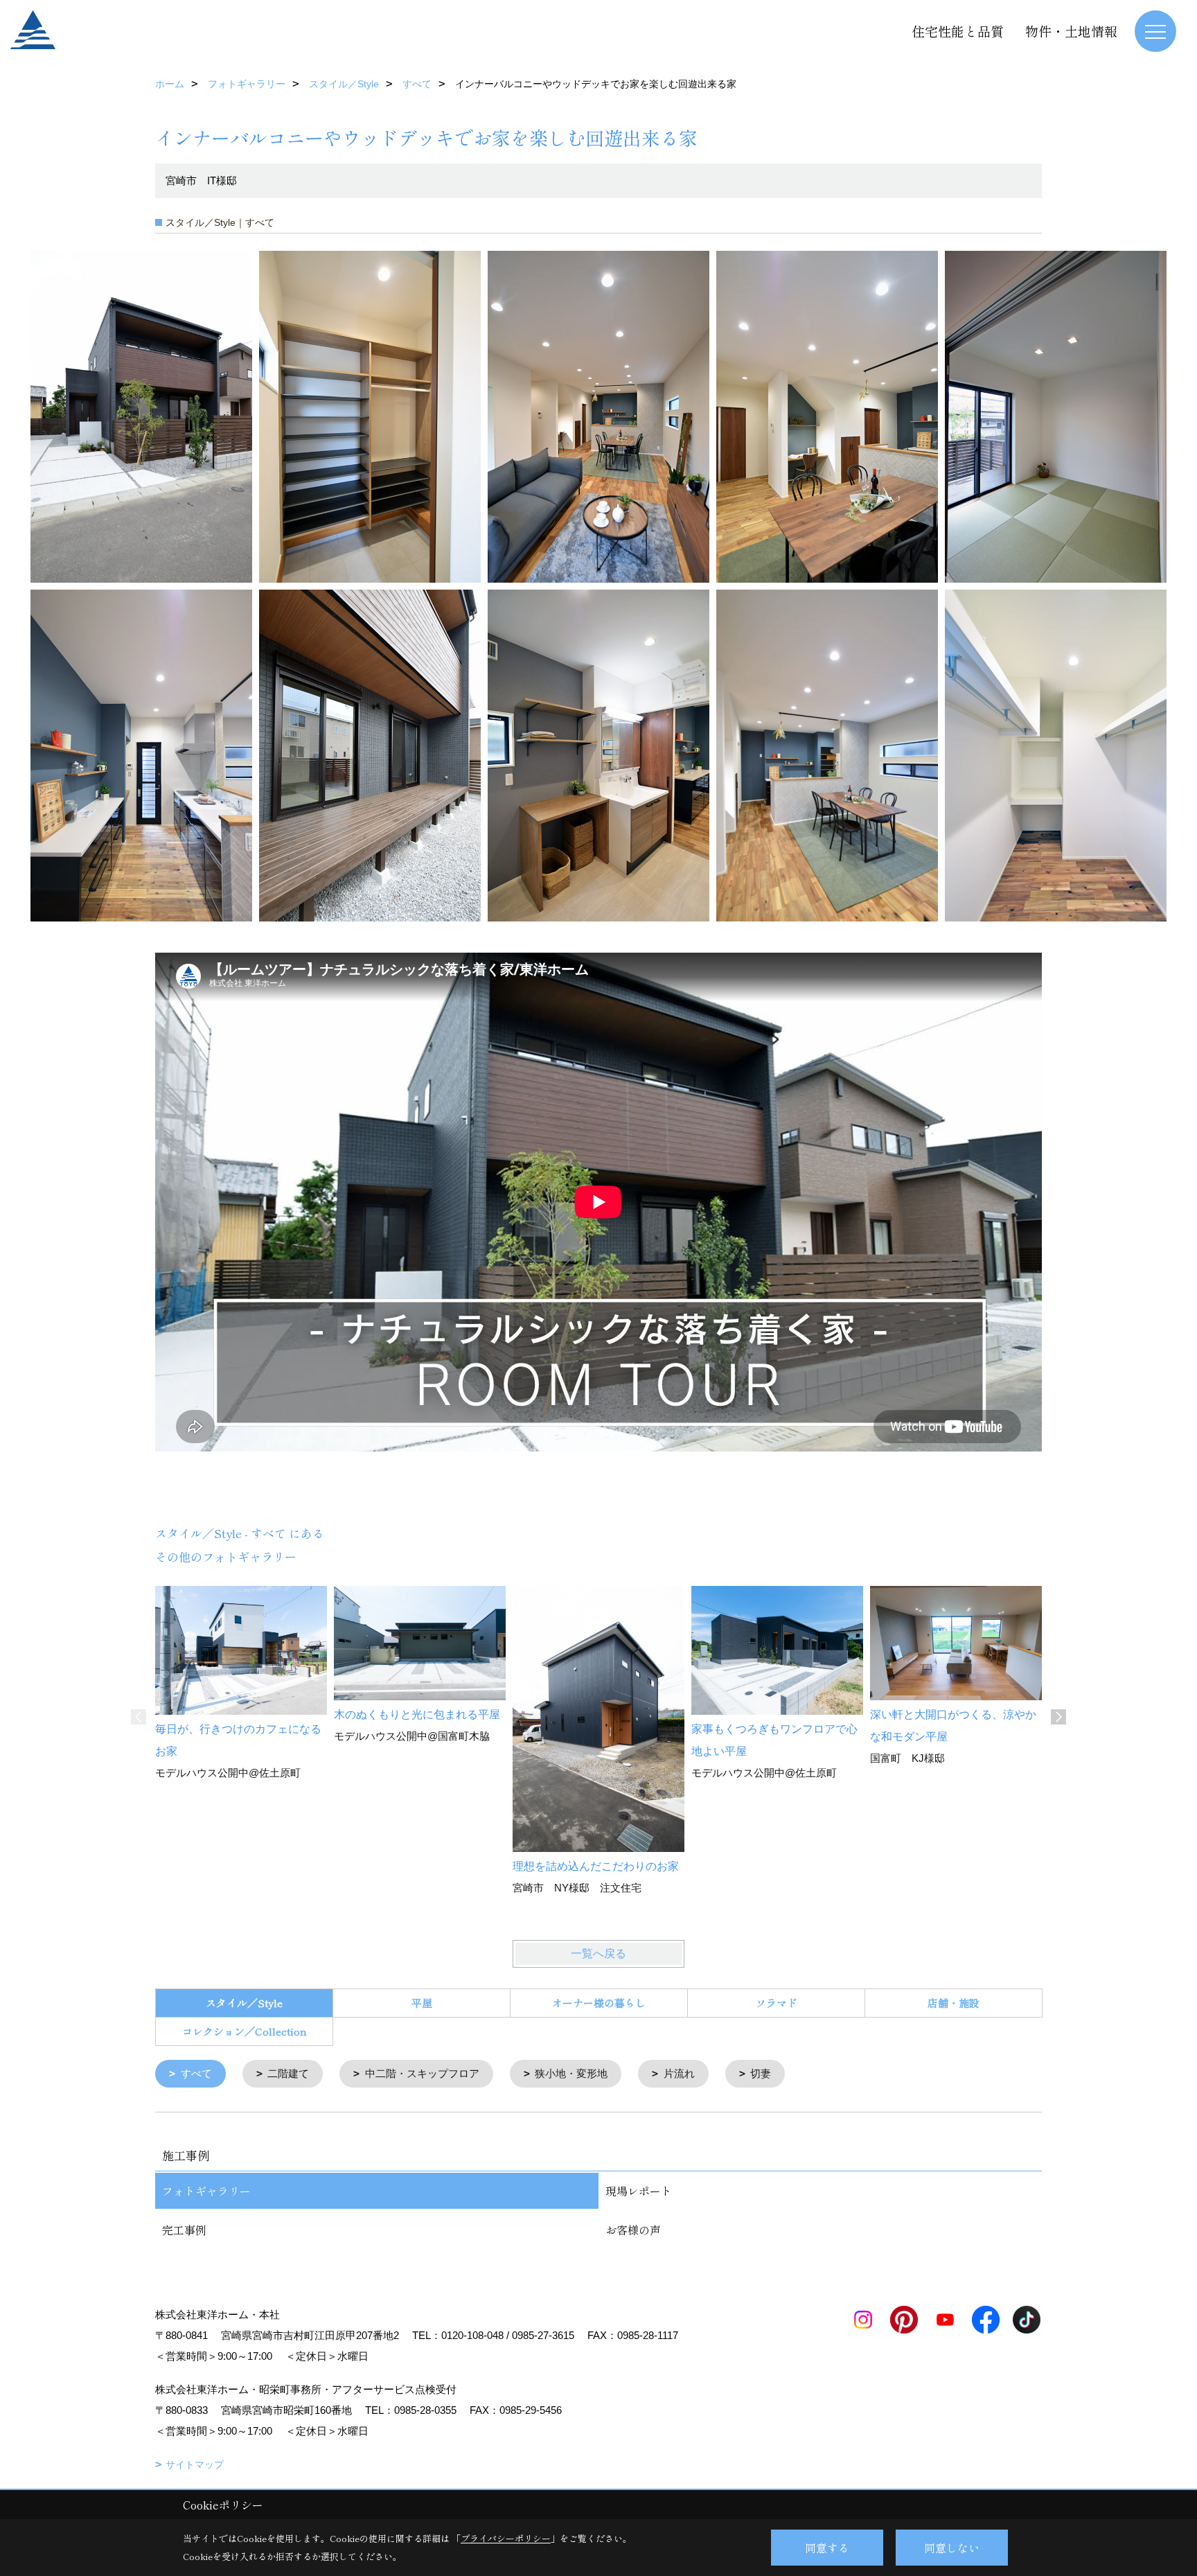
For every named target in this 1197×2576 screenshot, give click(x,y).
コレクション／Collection (245, 2031)
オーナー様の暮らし (599, 2003)
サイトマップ (195, 2464)
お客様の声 (633, 2230)
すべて (196, 2073)
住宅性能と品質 (958, 31)
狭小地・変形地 (571, 2073)
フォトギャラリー (206, 2191)
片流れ (679, 2073)
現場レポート (639, 2191)
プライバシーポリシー (506, 2538)
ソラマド (777, 2003)
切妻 (761, 2073)
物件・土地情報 (1071, 31)
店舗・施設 (954, 2003)
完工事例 (184, 2230)
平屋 (422, 2003)
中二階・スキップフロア (422, 2073)
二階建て (288, 2073)
